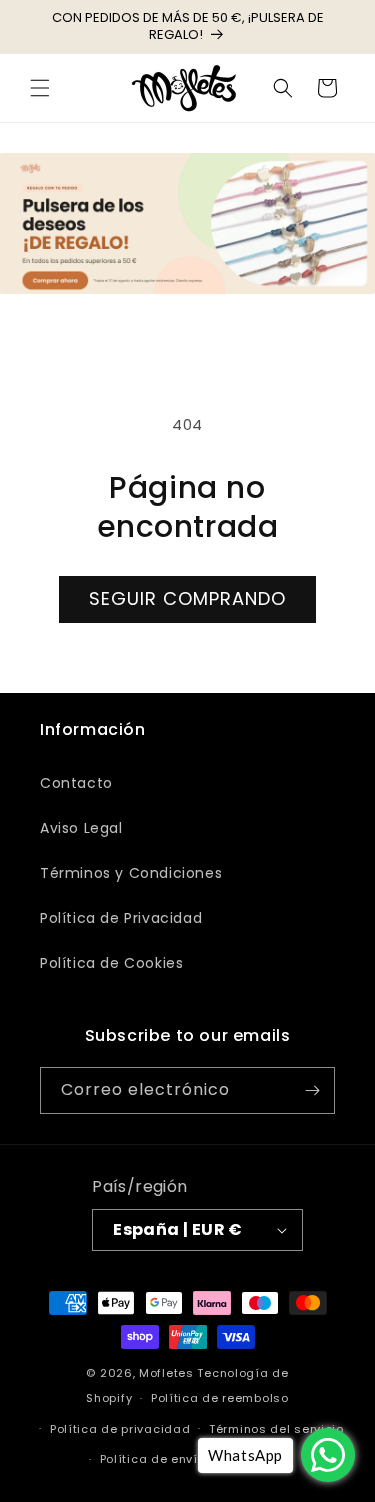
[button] (40, 88)
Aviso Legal (81, 828)
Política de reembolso (220, 1398)
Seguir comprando (187, 598)
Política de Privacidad (121, 918)
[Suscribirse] (312, 1090)
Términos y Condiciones (131, 873)
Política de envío (153, 1459)
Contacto (76, 783)
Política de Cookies (111, 963)
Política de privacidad (120, 1429)
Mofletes (166, 1373)
